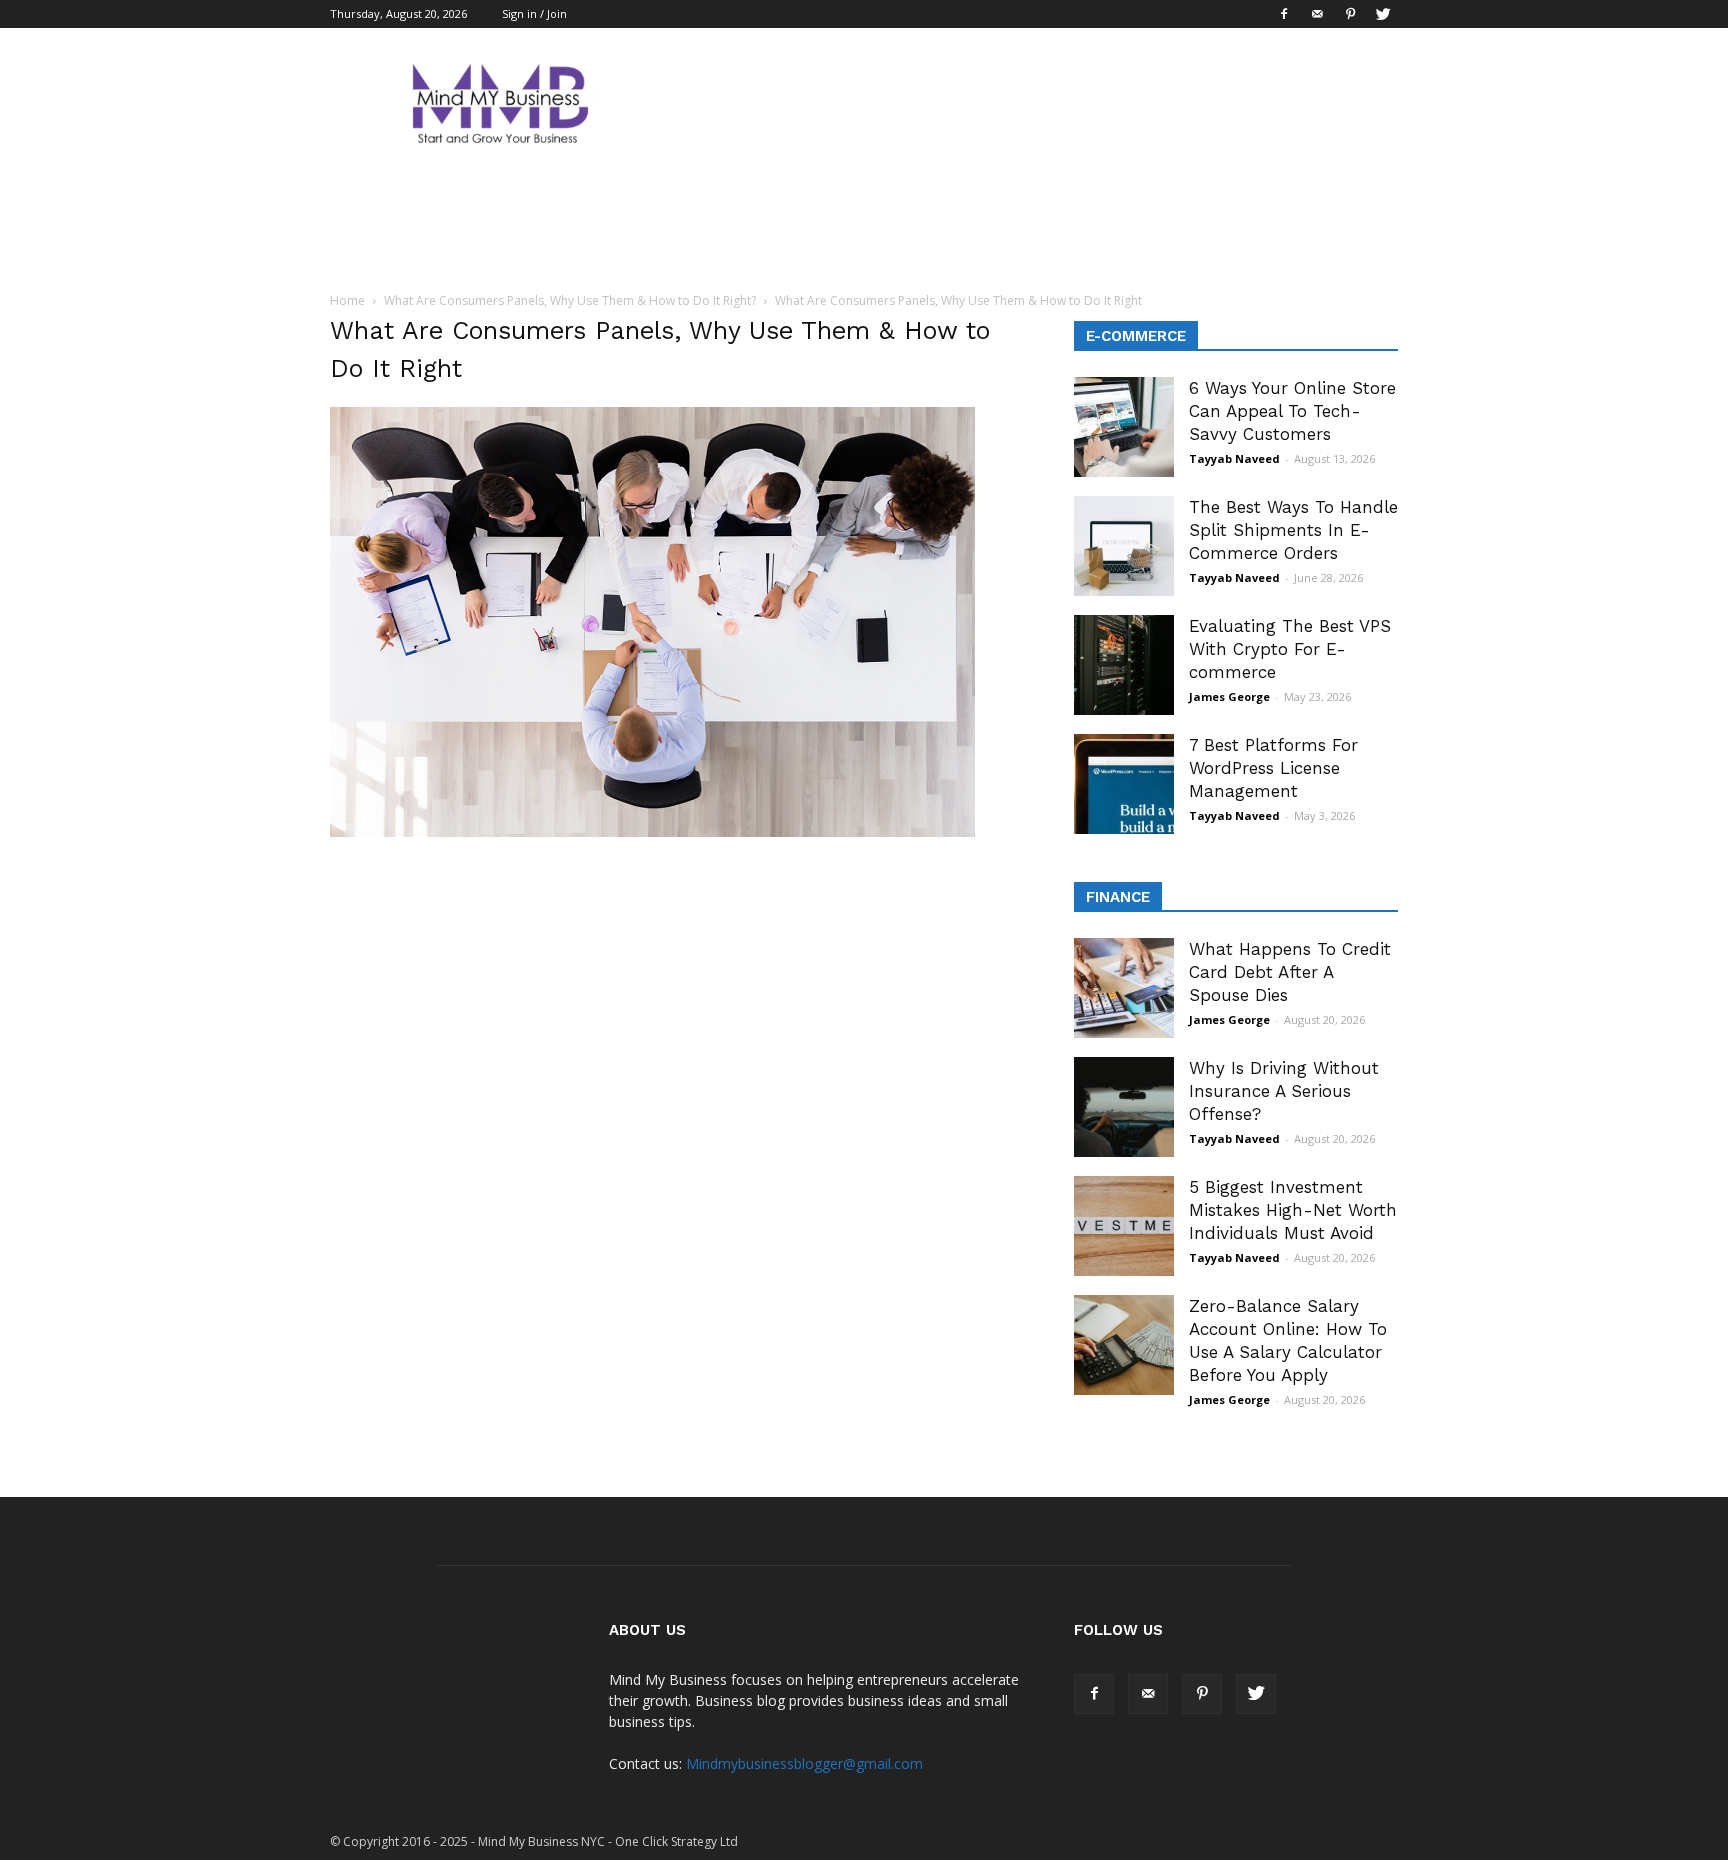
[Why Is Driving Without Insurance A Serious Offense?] (1124, 1107)
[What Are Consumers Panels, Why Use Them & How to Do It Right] (652, 832)
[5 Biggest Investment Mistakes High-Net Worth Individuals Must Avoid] (1124, 1226)
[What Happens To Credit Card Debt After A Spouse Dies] (1124, 988)
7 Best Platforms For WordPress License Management (1273, 768)
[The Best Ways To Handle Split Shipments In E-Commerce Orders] (1124, 546)
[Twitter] (1383, 14)
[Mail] (1317, 14)
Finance (1118, 897)
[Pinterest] (1350, 14)
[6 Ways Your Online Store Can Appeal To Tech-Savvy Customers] (1124, 427)
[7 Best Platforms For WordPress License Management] (1124, 784)
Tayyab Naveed (1234, 458)
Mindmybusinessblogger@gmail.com (804, 1763)
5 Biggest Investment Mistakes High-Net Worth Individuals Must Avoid (1293, 1210)
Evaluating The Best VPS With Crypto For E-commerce (1290, 649)
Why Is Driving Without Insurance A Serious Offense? (1284, 1091)
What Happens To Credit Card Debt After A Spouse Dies (1290, 972)
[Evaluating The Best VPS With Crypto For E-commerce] (1124, 665)
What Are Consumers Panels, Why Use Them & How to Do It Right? (570, 300)
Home (347, 300)
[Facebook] (1284, 14)
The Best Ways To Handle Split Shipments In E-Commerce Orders (1293, 530)
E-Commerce (1136, 336)
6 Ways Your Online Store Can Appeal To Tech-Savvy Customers (1292, 411)
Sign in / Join (534, 13)
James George (1229, 696)
